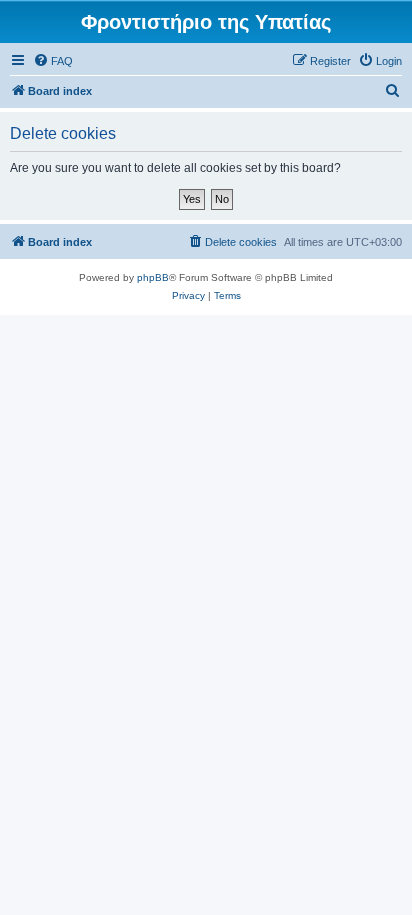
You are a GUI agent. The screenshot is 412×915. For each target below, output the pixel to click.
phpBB (153, 277)
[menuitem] (53, 61)
